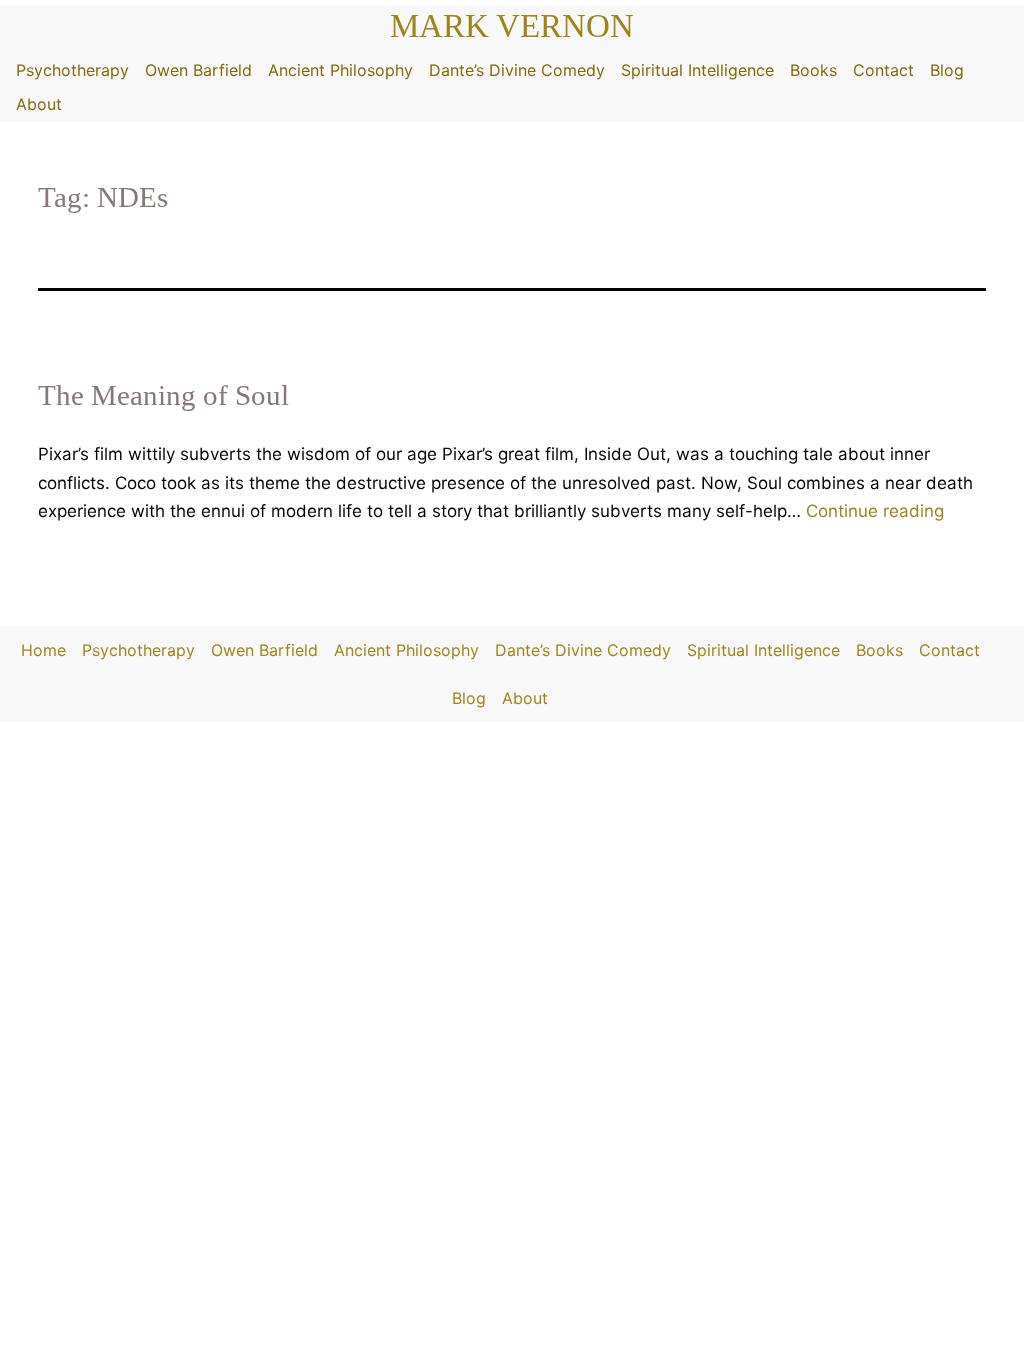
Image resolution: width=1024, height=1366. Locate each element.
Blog (947, 70)
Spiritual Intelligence (697, 70)
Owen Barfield (198, 70)
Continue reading (875, 511)
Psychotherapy (72, 70)
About (39, 104)
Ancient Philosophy (340, 70)
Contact (883, 70)
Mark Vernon (512, 26)
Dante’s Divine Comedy (517, 70)
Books (813, 70)
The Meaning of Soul (163, 395)
